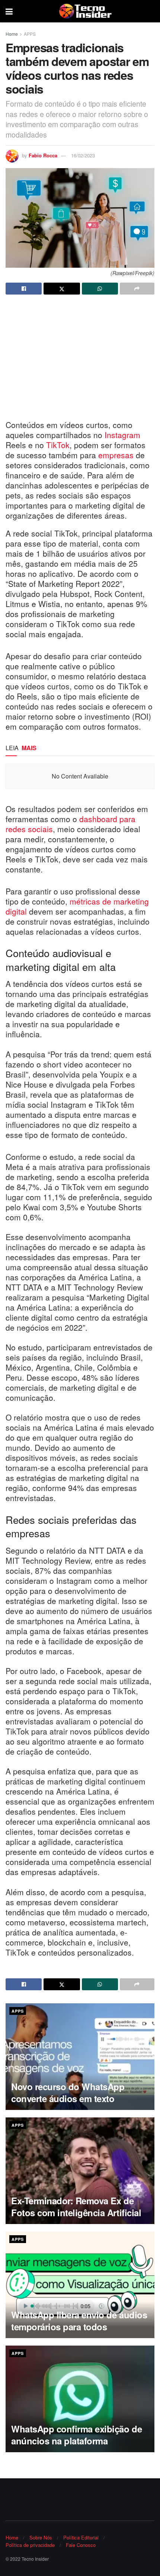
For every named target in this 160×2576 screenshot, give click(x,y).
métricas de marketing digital (77, 906)
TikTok (58, 445)
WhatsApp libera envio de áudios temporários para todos (79, 2320)
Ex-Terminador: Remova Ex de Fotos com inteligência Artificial (76, 2206)
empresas (117, 455)
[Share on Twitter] (62, 289)
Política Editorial (81, 2537)
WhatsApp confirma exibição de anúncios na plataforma (76, 2435)
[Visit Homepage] (85, 11)
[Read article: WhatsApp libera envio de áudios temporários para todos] (80, 2285)
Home (12, 34)
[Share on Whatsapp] (100, 289)
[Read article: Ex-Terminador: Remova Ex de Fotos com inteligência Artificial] (80, 2171)
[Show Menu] (9, 11)
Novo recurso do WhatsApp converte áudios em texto (68, 2092)
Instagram (122, 435)
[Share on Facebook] (24, 289)
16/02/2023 (83, 155)
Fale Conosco (81, 2545)
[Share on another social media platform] (137, 289)
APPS (30, 34)
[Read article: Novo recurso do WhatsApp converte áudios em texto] (80, 2057)
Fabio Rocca (43, 155)
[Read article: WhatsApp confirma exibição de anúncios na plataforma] (80, 2399)
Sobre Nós (41, 2537)
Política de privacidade (30, 2545)
